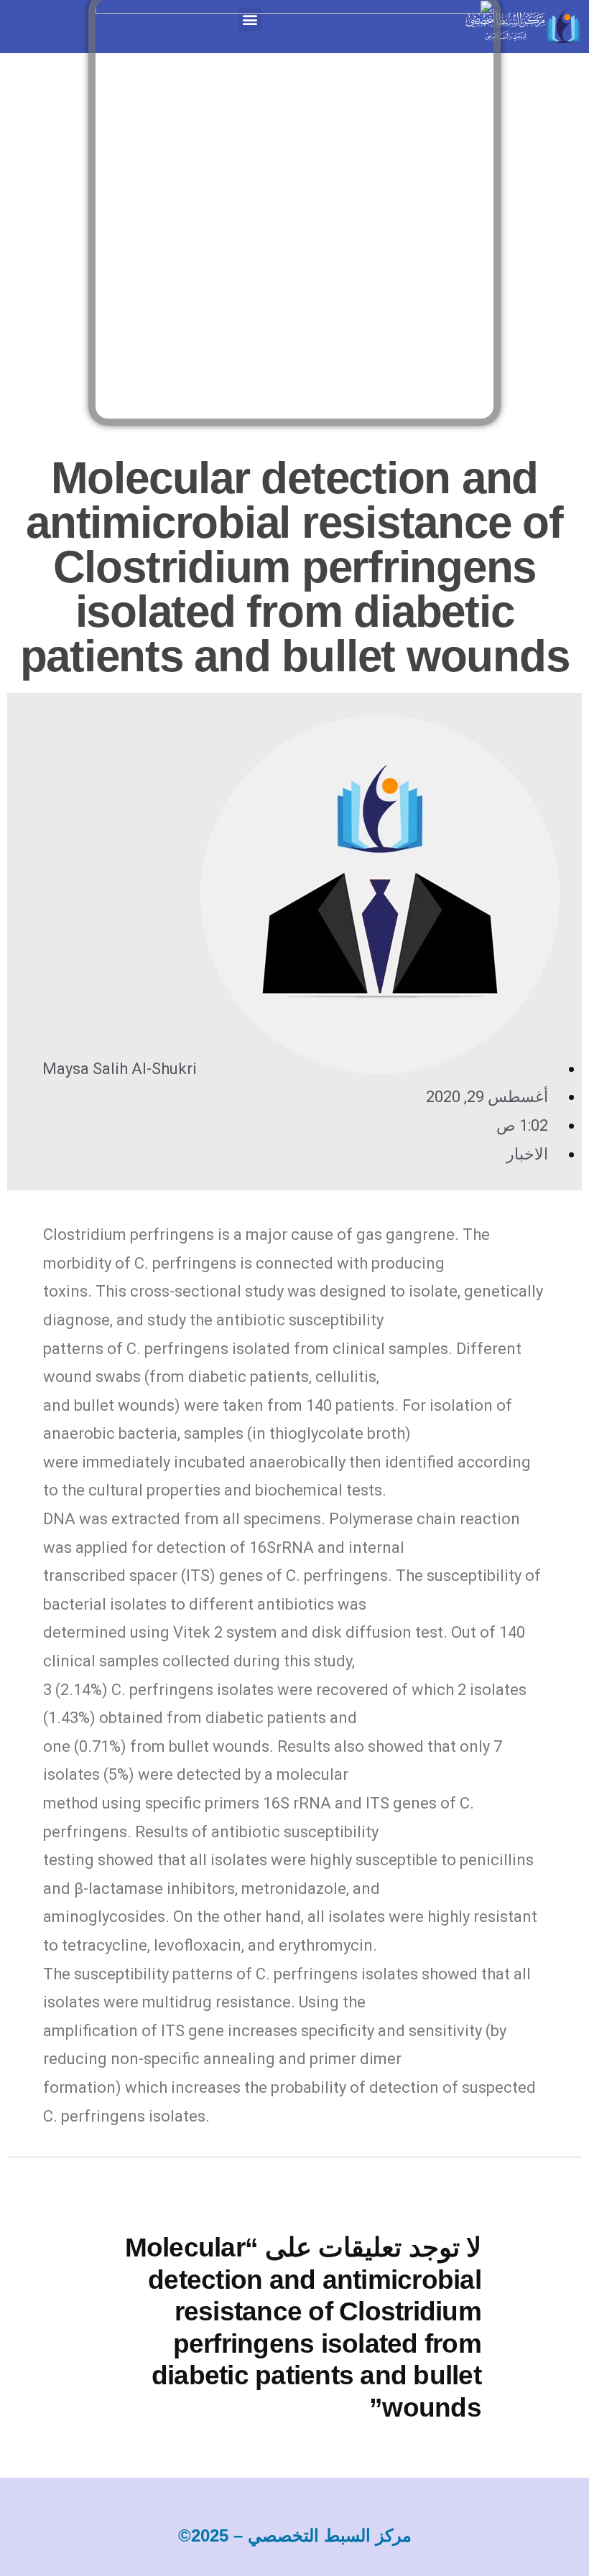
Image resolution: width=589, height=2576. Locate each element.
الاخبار (527, 1154)
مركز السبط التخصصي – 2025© (295, 2535)
